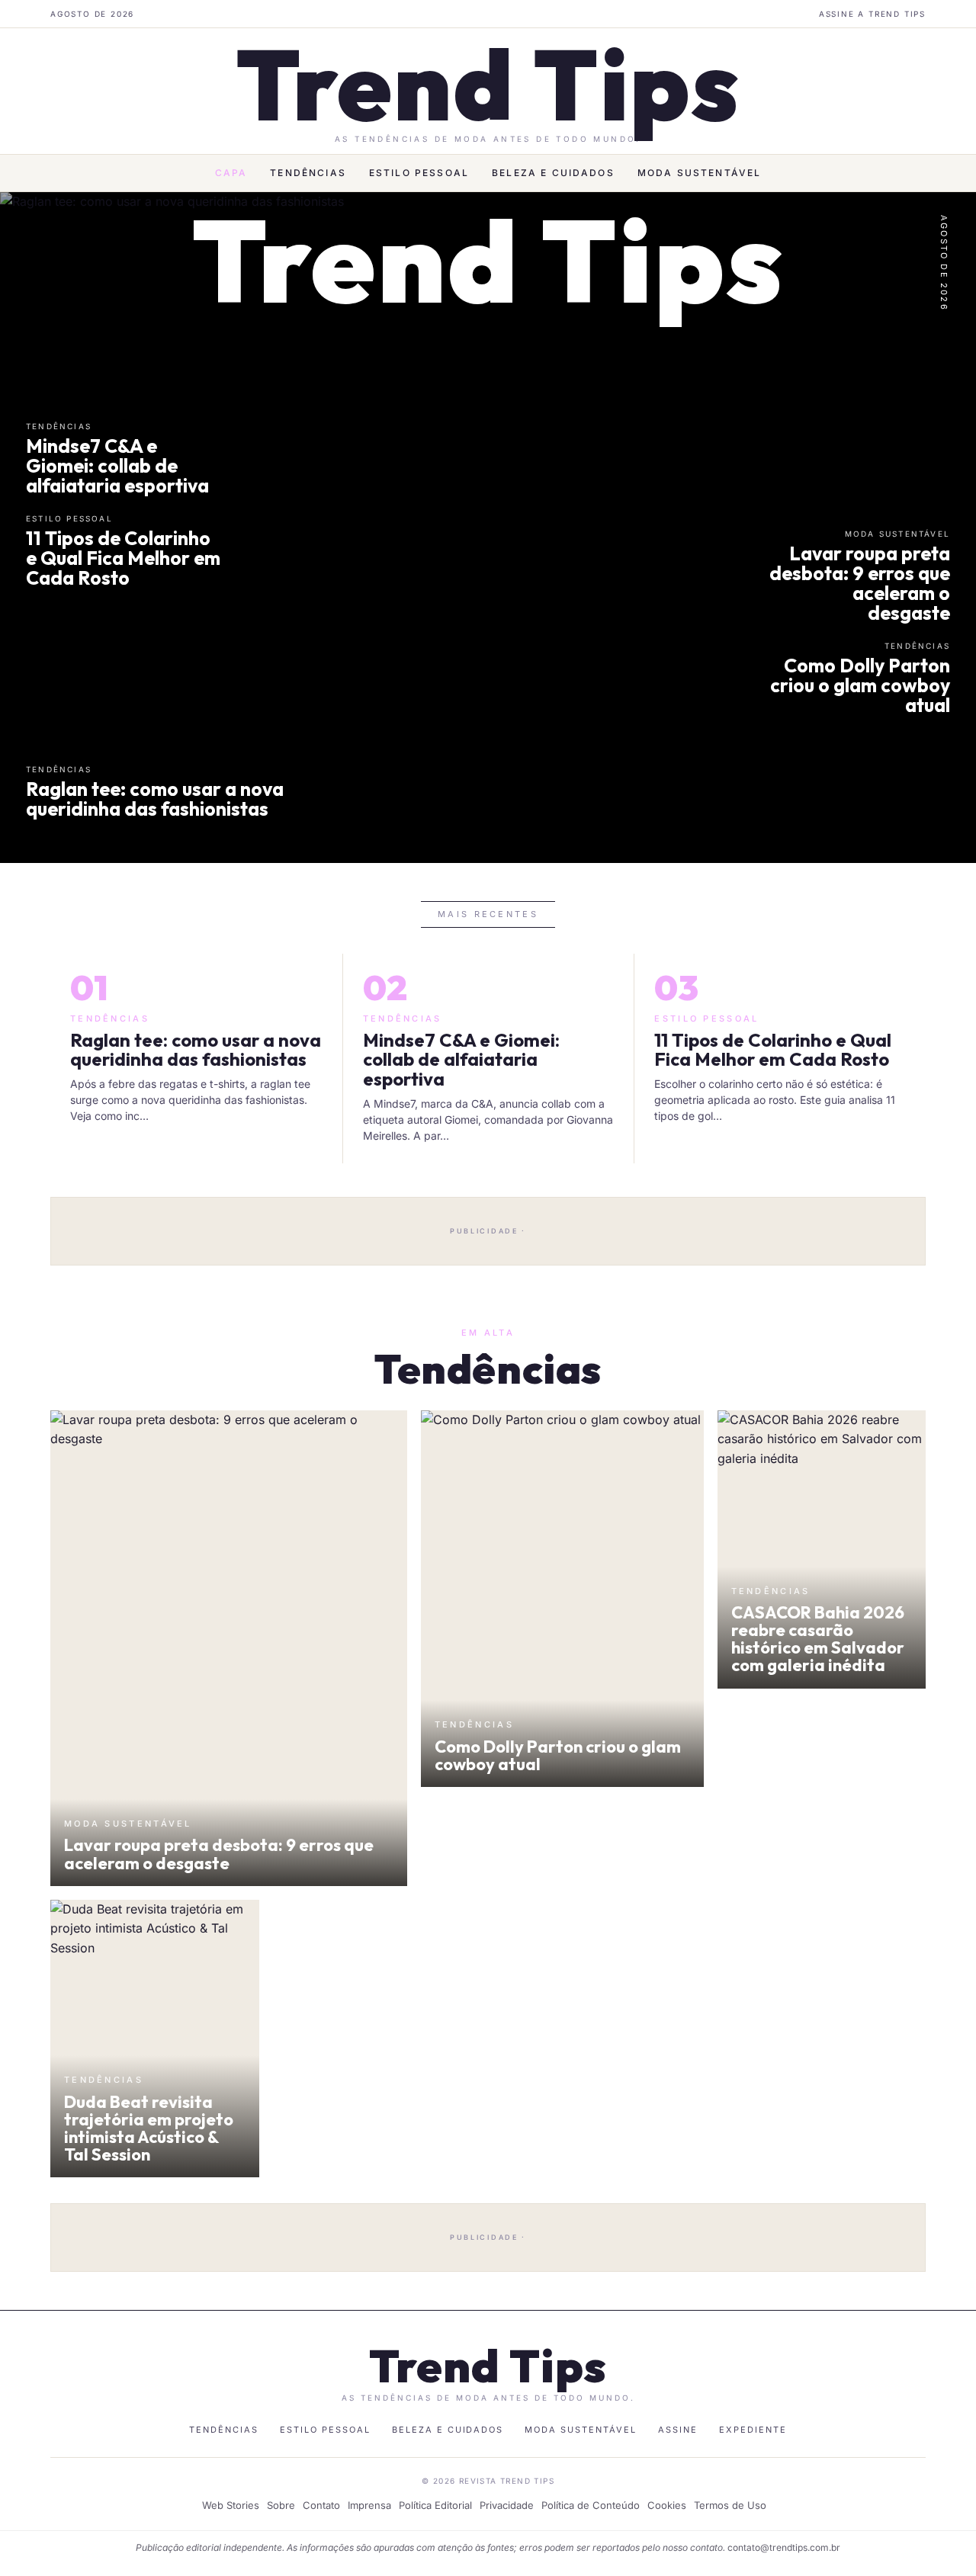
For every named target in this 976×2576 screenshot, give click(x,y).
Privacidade (507, 2505)
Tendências (308, 173)
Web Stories (231, 2505)
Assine (678, 2430)
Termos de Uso (730, 2505)
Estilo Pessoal (419, 173)
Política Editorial (435, 2505)
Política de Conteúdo (591, 2505)
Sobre (281, 2505)
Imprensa (369, 2505)
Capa (231, 173)
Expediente (753, 2430)
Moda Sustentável (700, 173)
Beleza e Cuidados (553, 173)
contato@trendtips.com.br (784, 2547)
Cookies (667, 2505)
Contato (321, 2505)
